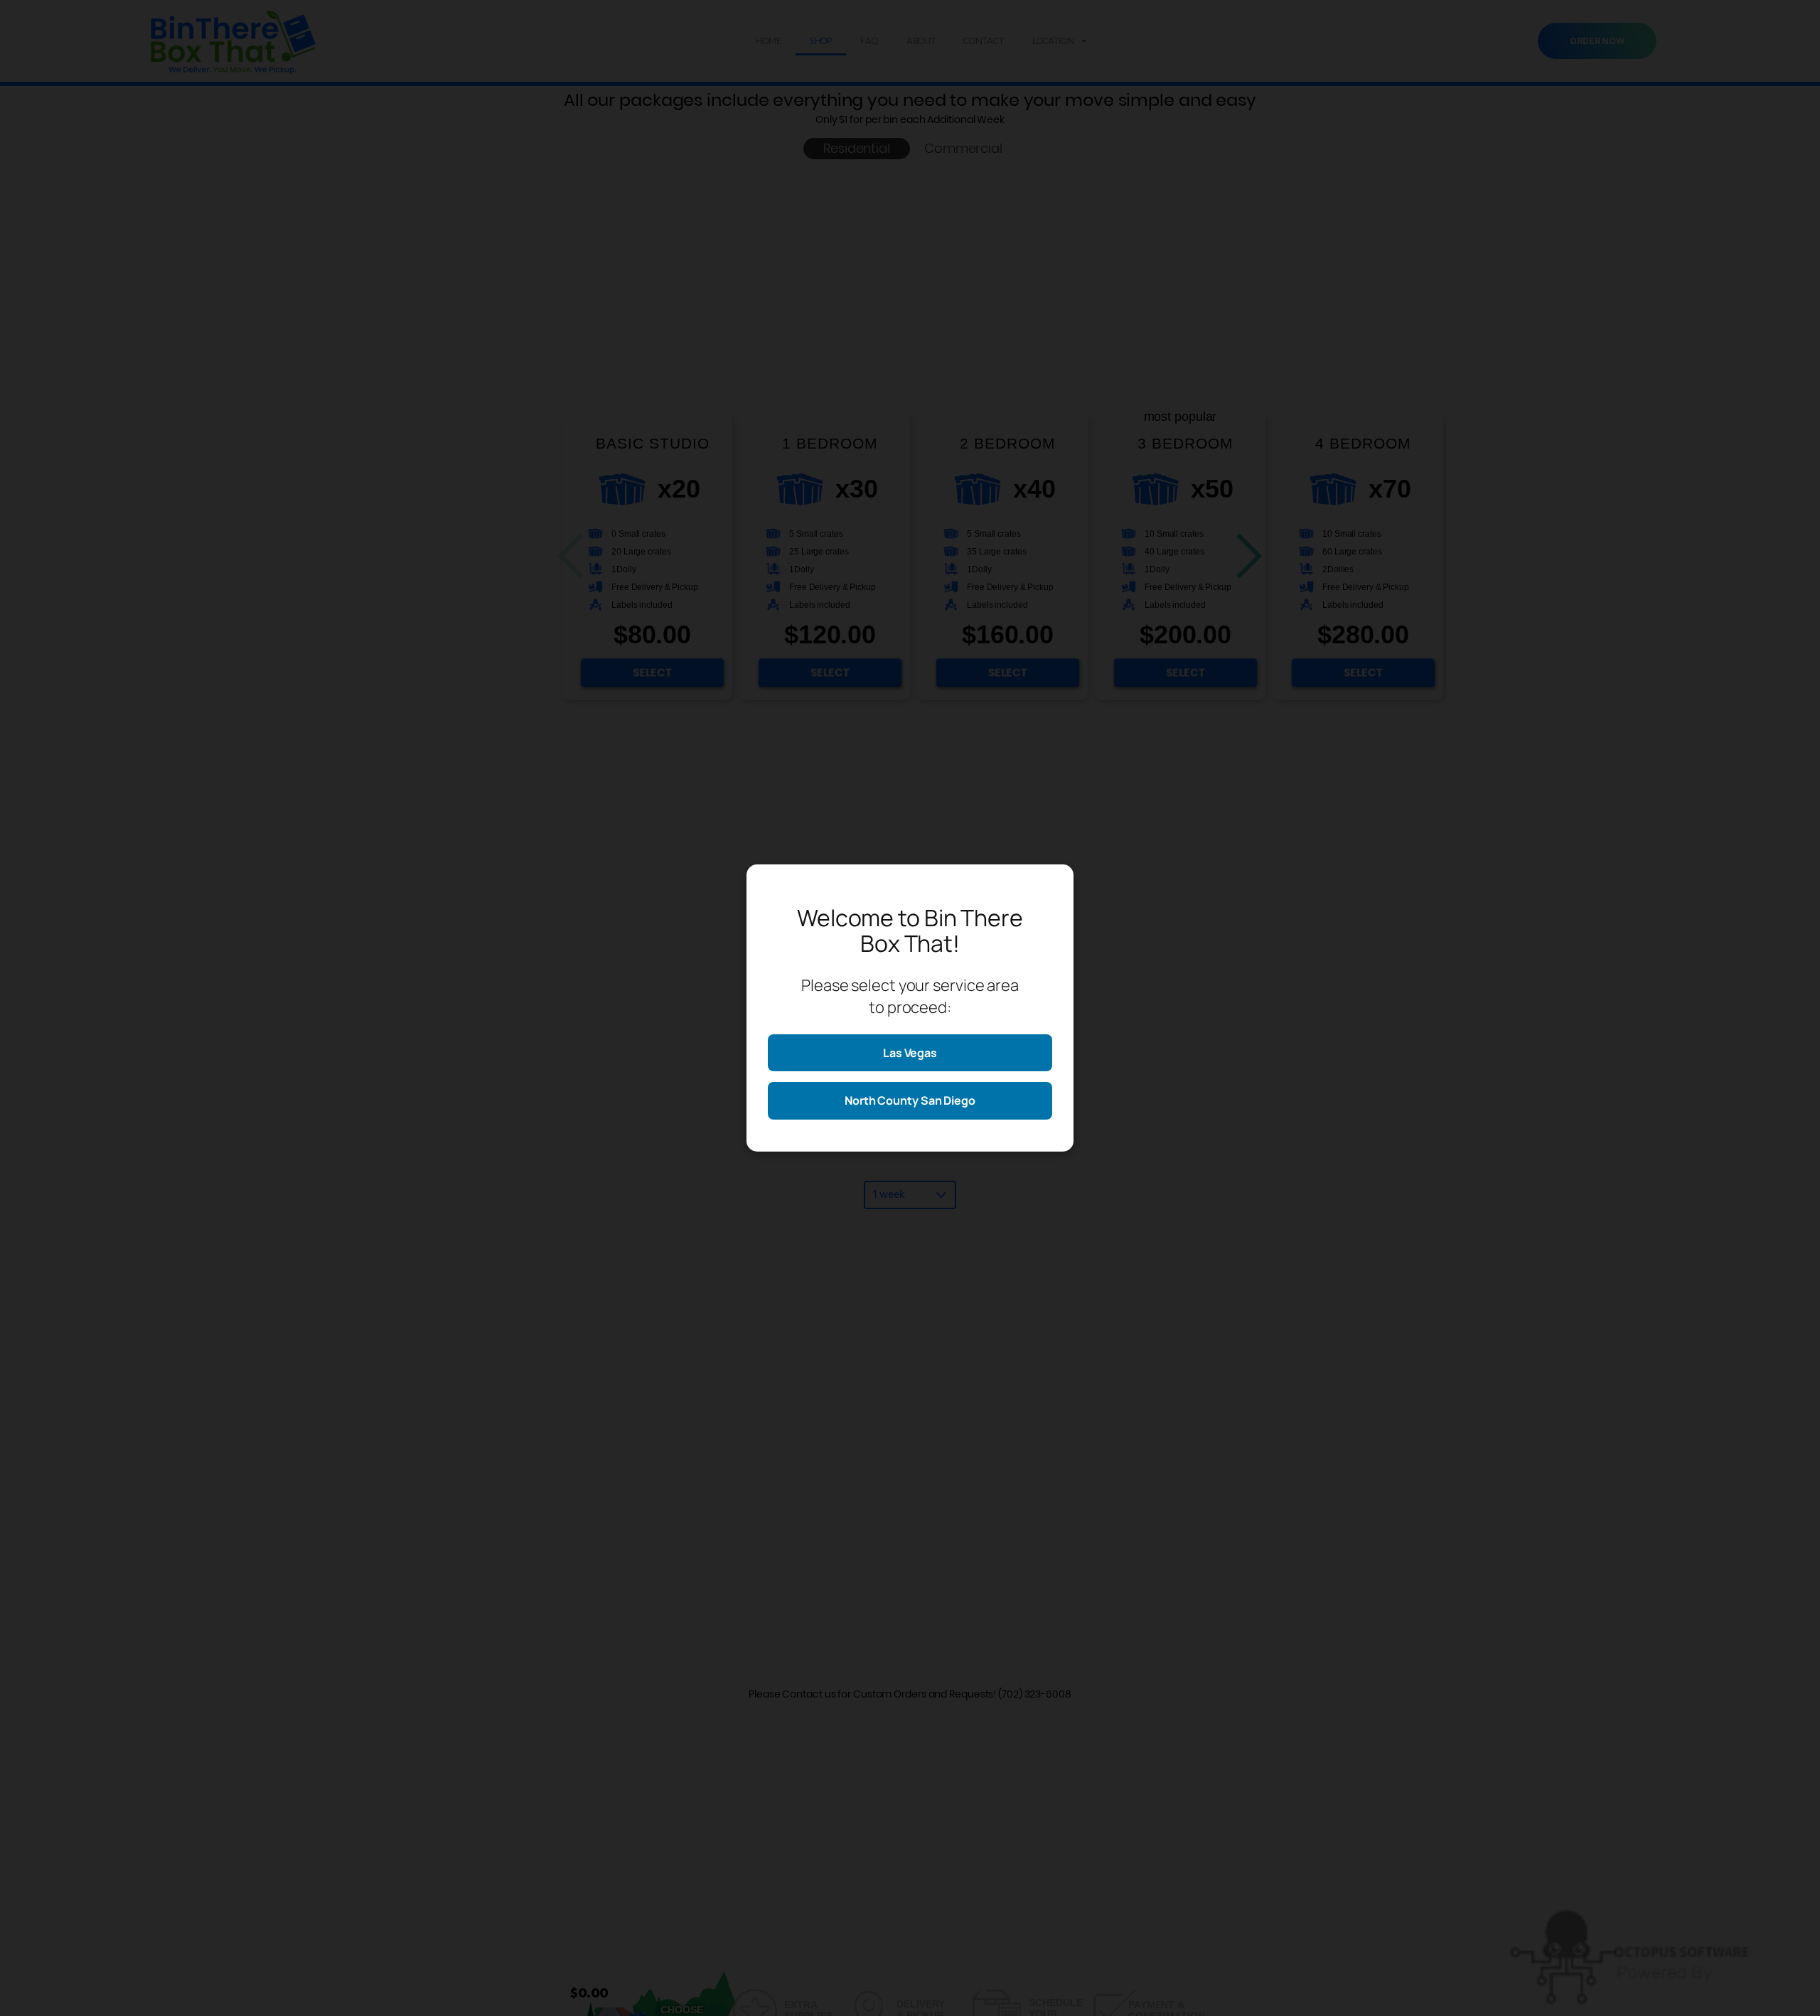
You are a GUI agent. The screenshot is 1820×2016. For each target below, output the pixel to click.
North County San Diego (910, 1100)
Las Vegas (910, 1053)
